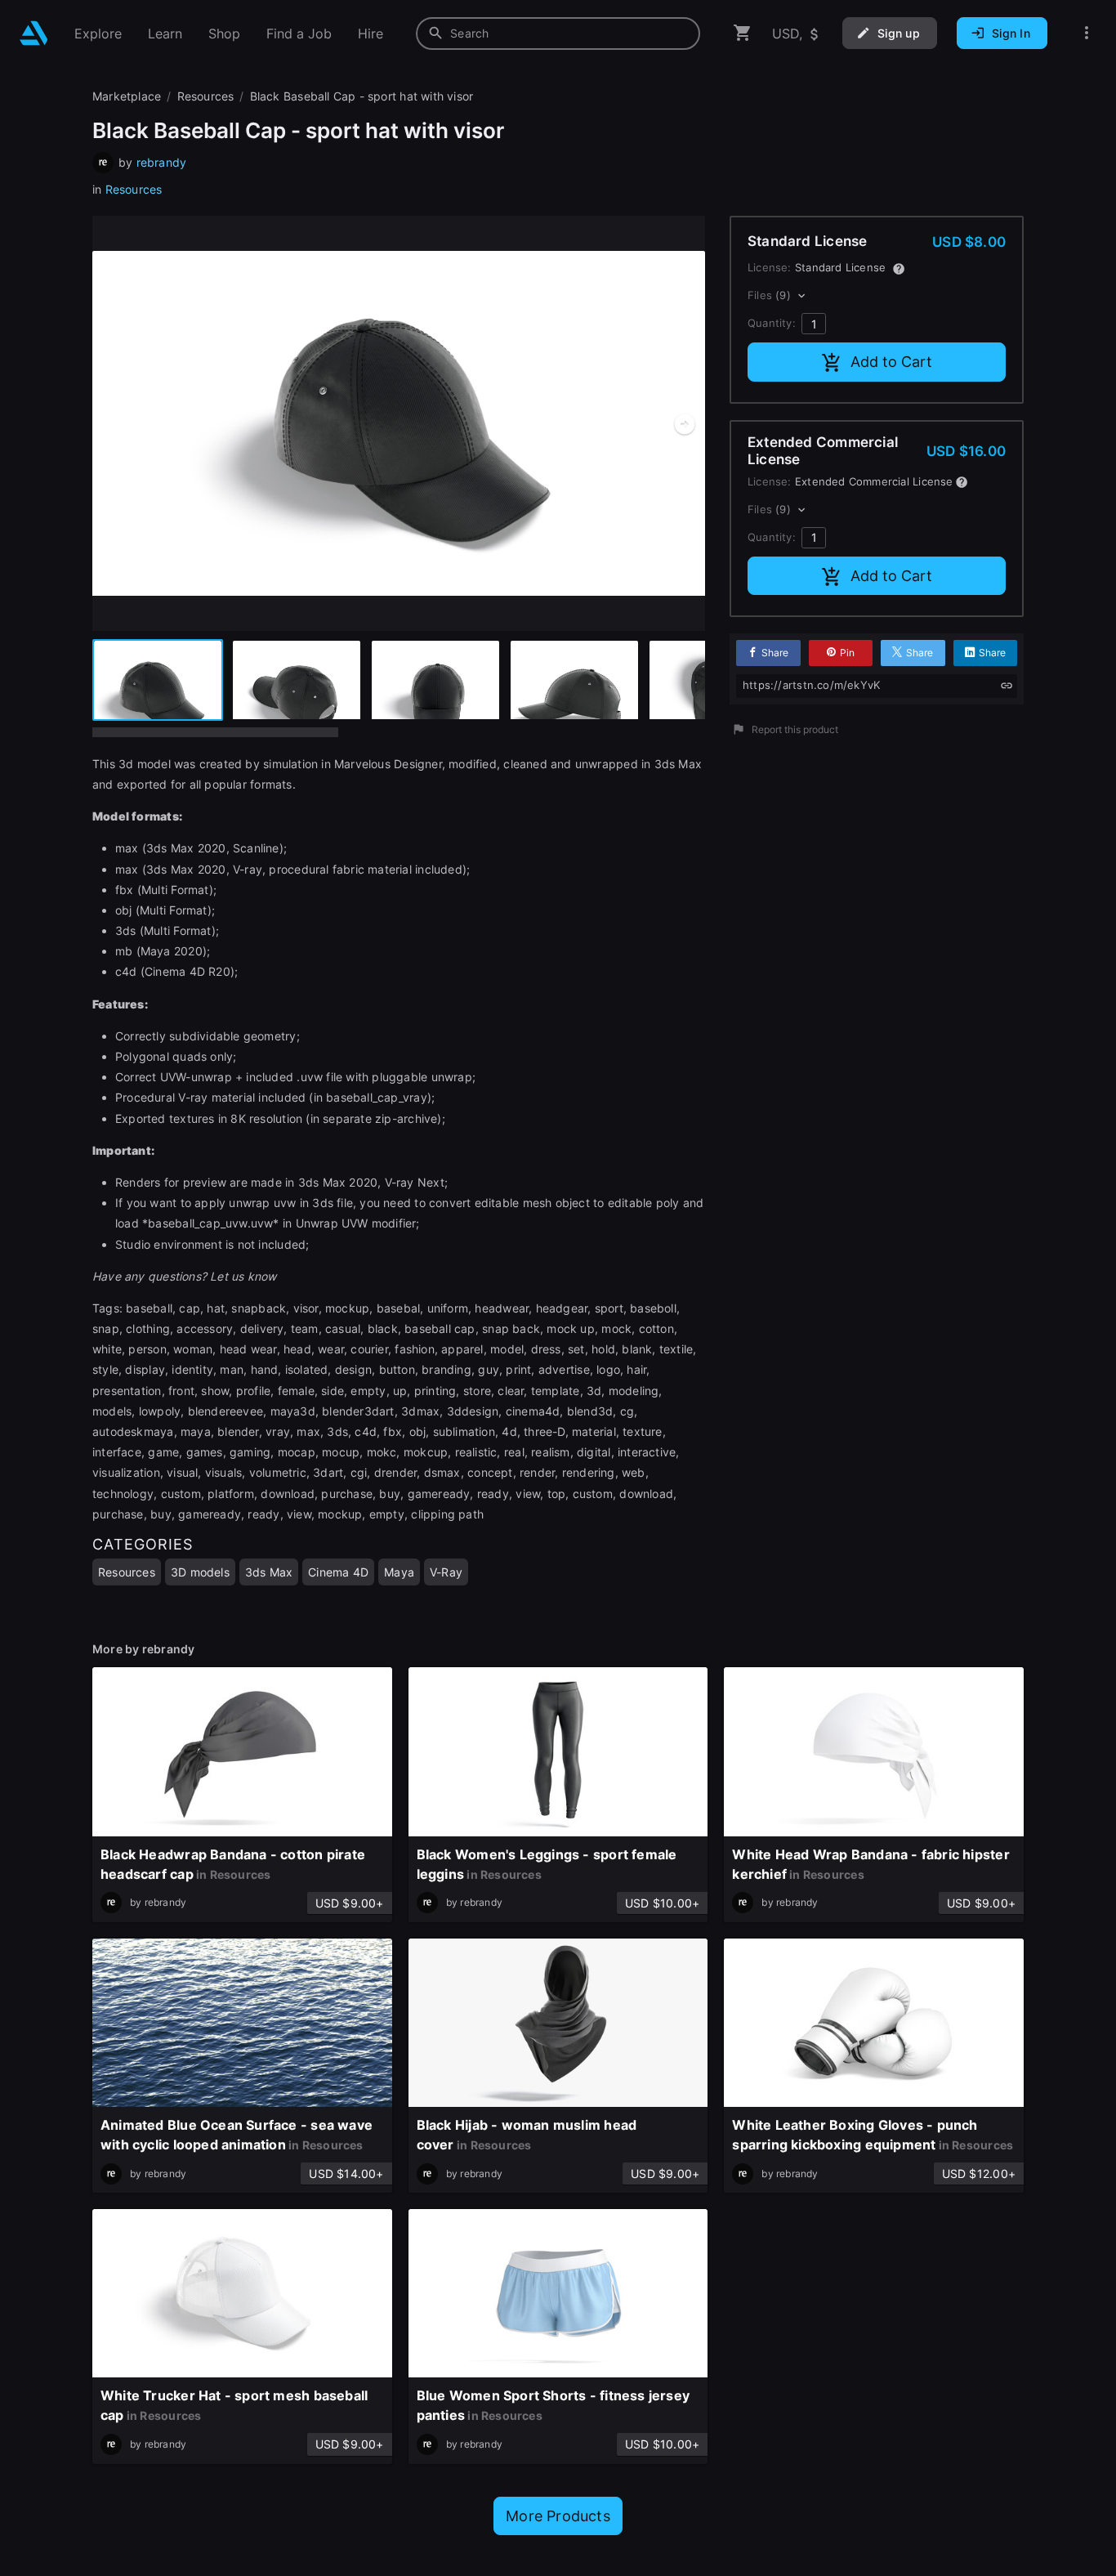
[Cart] (743, 33)
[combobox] (558, 34)
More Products (558, 2516)
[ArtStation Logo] (34, 33)
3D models (200, 1572)
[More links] (1087, 33)
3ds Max (269, 1572)
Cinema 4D (338, 1572)
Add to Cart (891, 362)
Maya (399, 1572)
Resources (134, 189)
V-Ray (446, 1572)
